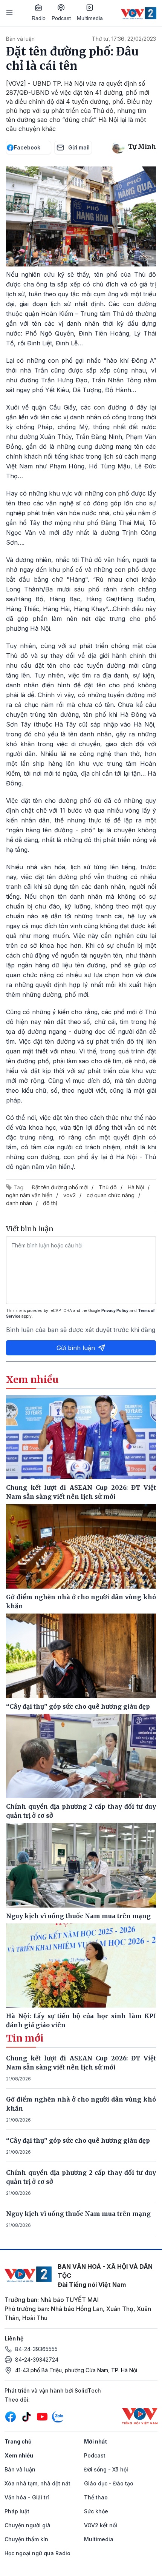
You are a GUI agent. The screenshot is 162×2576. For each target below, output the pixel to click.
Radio (39, 18)
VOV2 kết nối (101, 2525)
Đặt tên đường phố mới (60, 1187)
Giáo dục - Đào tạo (109, 2483)
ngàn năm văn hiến (29, 1195)
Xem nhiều (19, 2455)
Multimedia (90, 18)
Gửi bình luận (76, 1348)
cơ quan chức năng (111, 1195)
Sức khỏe (96, 2511)
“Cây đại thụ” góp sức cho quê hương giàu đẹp (78, 2140)
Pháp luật (17, 2511)
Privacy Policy (115, 1310)
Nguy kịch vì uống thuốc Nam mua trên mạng (78, 2214)
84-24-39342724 (37, 2360)
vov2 (70, 1195)
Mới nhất (96, 2441)
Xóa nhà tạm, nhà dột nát (37, 2483)
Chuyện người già (28, 2525)
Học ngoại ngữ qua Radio (37, 2553)
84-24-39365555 (36, 2349)
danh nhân (19, 1203)
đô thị (50, 1203)
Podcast (61, 18)
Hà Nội (136, 1187)
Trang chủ (18, 2441)
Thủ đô (108, 1187)
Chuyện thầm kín (26, 2539)
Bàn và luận (20, 39)
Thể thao (96, 2497)
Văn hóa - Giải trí (27, 2497)
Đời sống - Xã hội (106, 2469)
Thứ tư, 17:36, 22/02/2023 (124, 39)
